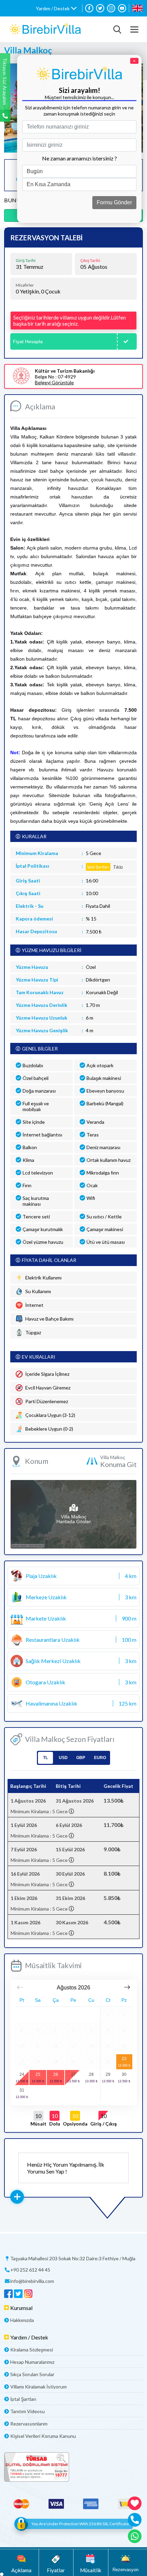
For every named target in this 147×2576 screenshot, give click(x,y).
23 (124, 2059)
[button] (56, 8)
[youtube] (122, 8)
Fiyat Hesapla (28, 341)
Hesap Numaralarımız (32, 2362)
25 (38, 2074)
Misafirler (25, 285)
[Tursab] (73, 2467)
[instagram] (111, 8)
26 (56, 2074)
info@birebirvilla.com (32, 2281)
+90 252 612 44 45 (30, 2270)
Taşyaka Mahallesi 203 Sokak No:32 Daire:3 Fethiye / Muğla (73, 2258)
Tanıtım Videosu (28, 2411)
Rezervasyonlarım (29, 2424)
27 (73, 2074)
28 (91, 2074)
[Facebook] (89, 8)
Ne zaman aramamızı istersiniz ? (79, 158)
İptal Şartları (23, 2399)
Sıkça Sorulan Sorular (32, 2374)
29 (108, 2074)
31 (22, 2090)
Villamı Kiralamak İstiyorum (38, 2387)
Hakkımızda (22, 2320)
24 (22, 2074)
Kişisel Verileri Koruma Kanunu (43, 2436)
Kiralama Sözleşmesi (32, 2350)
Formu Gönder (114, 202)
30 (124, 2074)
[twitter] (100, 8)
